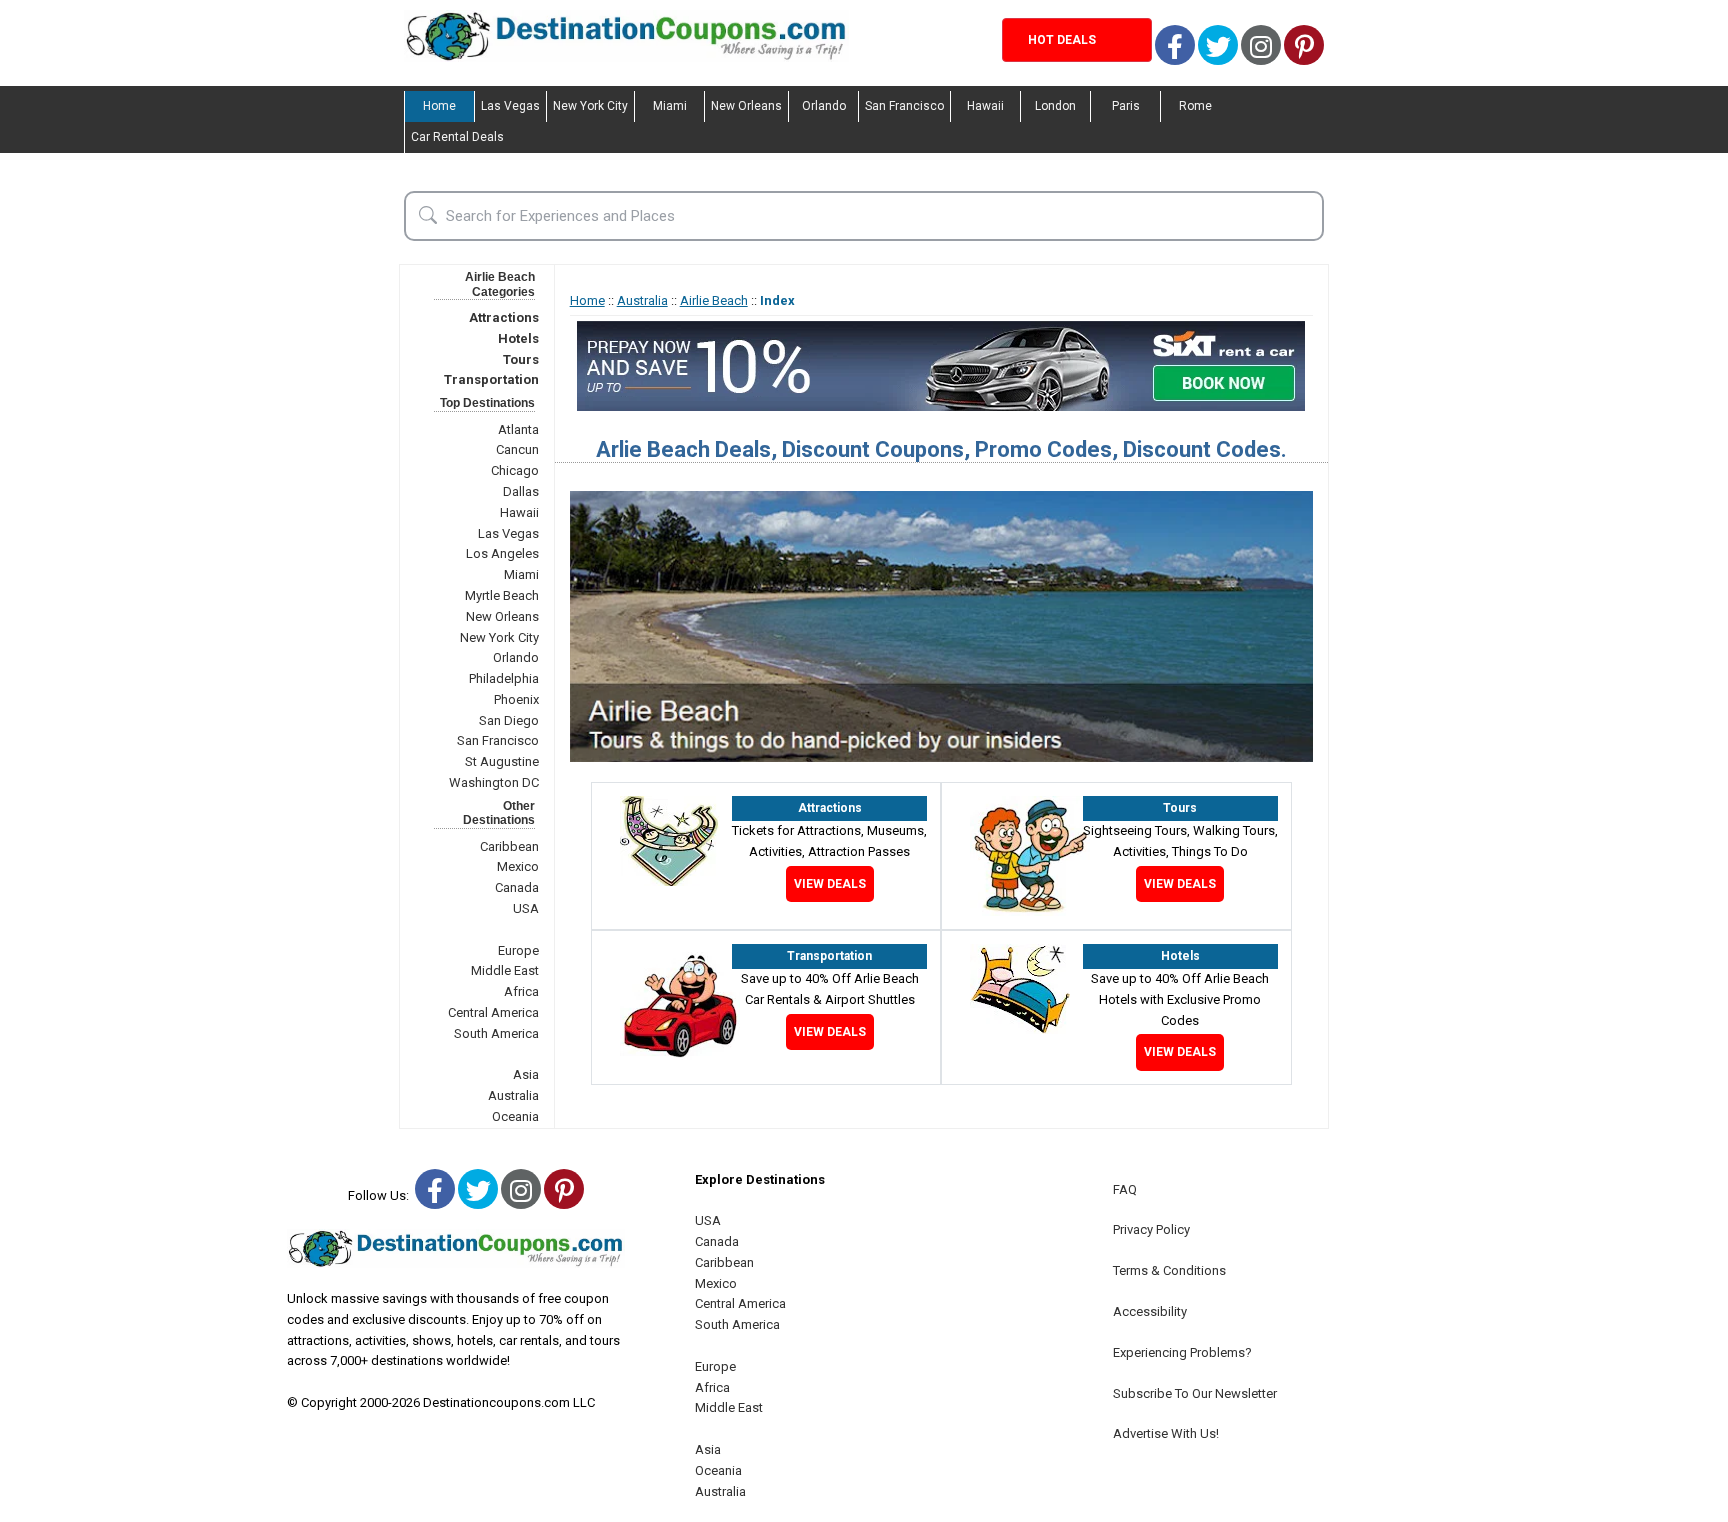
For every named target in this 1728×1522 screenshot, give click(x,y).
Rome (1195, 106)
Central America (493, 1012)
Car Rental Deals (457, 137)
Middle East (505, 970)
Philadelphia (504, 678)
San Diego (509, 720)
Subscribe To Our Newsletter (1195, 1393)
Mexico (518, 866)
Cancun (517, 449)
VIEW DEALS (830, 884)
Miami (670, 106)
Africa (521, 991)
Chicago (515, 470)
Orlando (824, 106)
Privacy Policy (1151, 1229)
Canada (517, 887)
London (1055, 106)
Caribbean (509, 846)
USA (526, 908)
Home (439, 106)
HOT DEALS (1062, 40)
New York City (590, 106)
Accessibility (1150, 1311)
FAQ (1125, 1189)
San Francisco (904, 106)
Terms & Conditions (1169, 1270)
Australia (513, 1095)
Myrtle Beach (502, 595)
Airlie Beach (714, 300)
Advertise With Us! (1166, 1433)
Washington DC (494, 782)
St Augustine (502, 761)
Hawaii (985, 106)
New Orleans (746, 106)
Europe (518, 950)
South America (496, 1033)
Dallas (521, 491)
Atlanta (518, 429)
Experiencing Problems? (1182, 1352)
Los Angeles (502, 553)
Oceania (515, 1116)
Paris (1126, 106)
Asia (526, 1074)
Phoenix (516, 699)
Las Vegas (510, 106)
